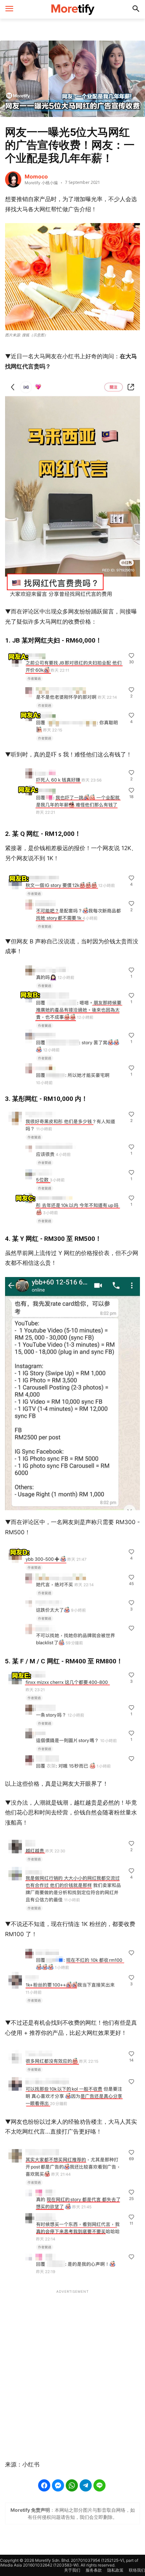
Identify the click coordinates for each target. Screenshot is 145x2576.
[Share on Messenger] (58, 2485)
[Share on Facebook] (44, 2485)
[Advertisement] (72, 2371)
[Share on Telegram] (86, 2485)
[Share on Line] (99, 2485)
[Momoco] (13, 179)
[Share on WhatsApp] (72, 2485)
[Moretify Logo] (72, 9)
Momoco (36, 176)
